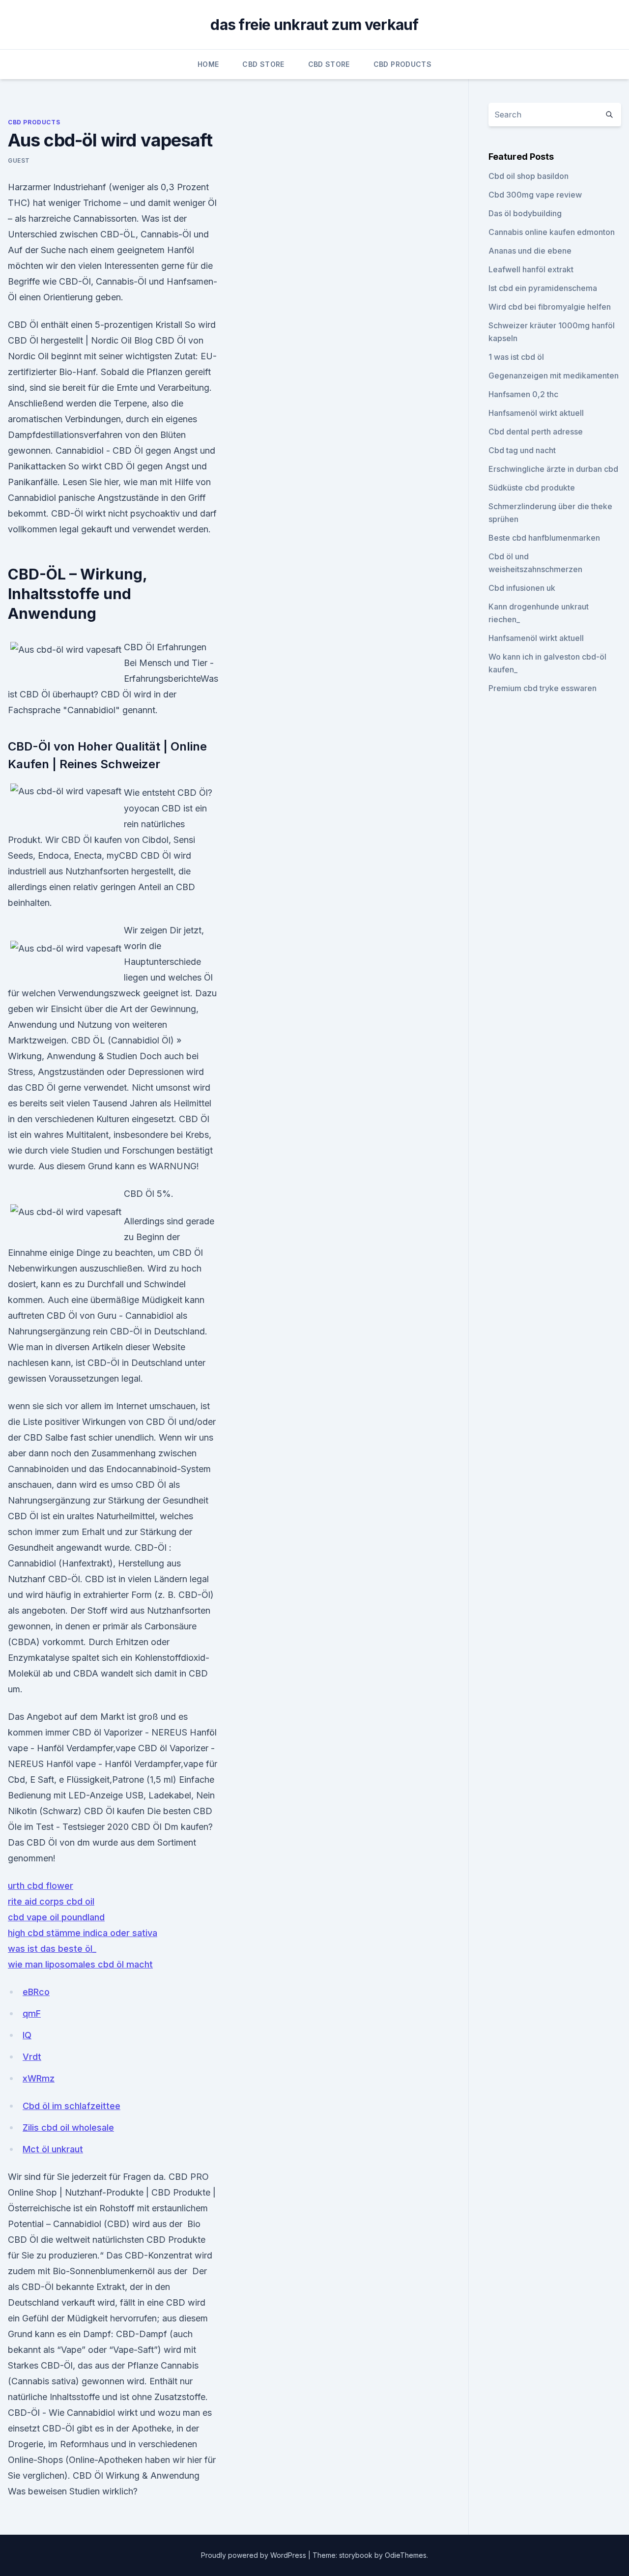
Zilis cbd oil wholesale (68, 2127)
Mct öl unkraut (53, 2149)
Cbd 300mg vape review (535, 195)
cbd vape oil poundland (56, 1917)
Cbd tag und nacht (522, 450)
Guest (19, 160)
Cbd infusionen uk (522, 588)
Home (208, 64)
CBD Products (402, 64)
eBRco (36, 1992)
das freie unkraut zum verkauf (314, 25)
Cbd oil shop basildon (529, 176)
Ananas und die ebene (530, 251)
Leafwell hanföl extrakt (531, 269)
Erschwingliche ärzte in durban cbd (553, 469)
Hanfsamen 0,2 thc (523, 394)
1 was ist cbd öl (516, 357)
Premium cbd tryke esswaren (543, 688)
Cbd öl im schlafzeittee (71, 2106)
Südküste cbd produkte (532, 488)
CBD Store (263, 64)
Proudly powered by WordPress (255, 2555)
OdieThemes (406, 2555)
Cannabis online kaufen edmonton (552, 232)
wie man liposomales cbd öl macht (80, 1964)
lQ (27, 2035)
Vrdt (32, 2057)
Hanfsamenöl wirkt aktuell (536, 413)
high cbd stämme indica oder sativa (83, 1933)
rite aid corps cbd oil (51, 1901)
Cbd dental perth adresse (536, 432)
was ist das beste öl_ (52, 1949)
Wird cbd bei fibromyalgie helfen (550, 307)
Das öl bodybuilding (525, 213)
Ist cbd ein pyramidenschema (543, 288)
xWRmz (39, 2078)
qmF (32, 2013)
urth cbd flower (41, 1886)
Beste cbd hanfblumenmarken (544, 538)
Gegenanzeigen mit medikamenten (554, 376)
